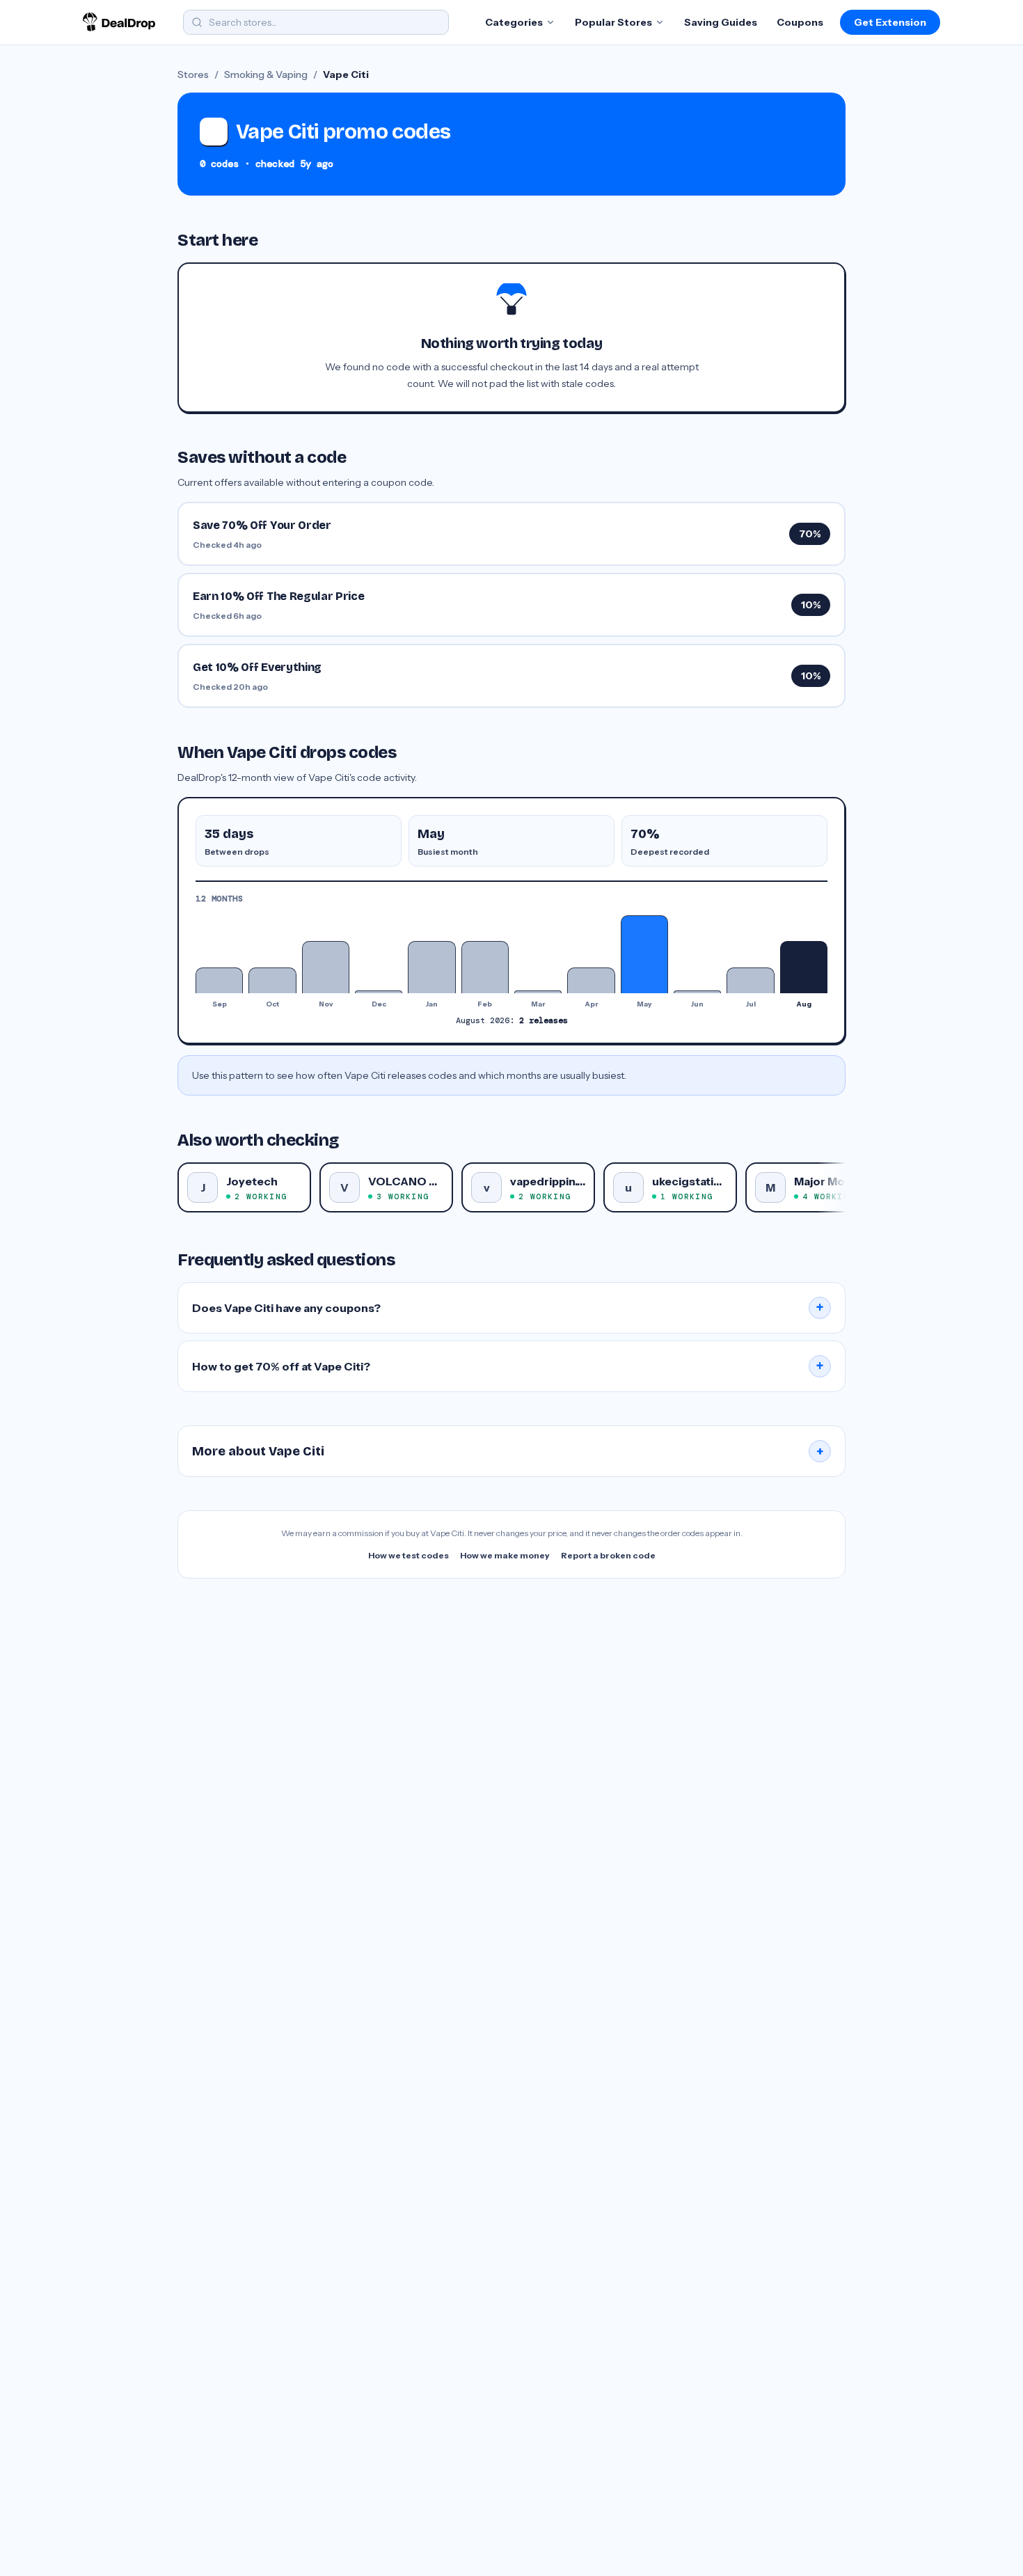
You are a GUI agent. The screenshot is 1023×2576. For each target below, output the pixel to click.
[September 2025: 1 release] (219, 980)
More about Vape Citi (508, 1451)
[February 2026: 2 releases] (485, 967)
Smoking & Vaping (266, 74)
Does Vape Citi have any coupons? (508, 1308)
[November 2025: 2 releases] (326, 967)
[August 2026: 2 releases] (804, 967)
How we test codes (409, 1555)
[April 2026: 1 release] (591, 980)
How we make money (505, 1555)
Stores (193, 74)
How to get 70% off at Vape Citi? (508, 1366)
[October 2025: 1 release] (272, 980)
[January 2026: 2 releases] (431, 967)
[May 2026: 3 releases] (644, 954)
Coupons (800, 22)
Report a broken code (608, 1555)
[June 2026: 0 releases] (697, 992)
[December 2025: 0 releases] (379, 992)
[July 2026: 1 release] (750, 980)
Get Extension (890, 22)
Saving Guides (721, 22)
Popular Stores (613, 22)
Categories (514, 22)
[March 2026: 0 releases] (538, 992)
